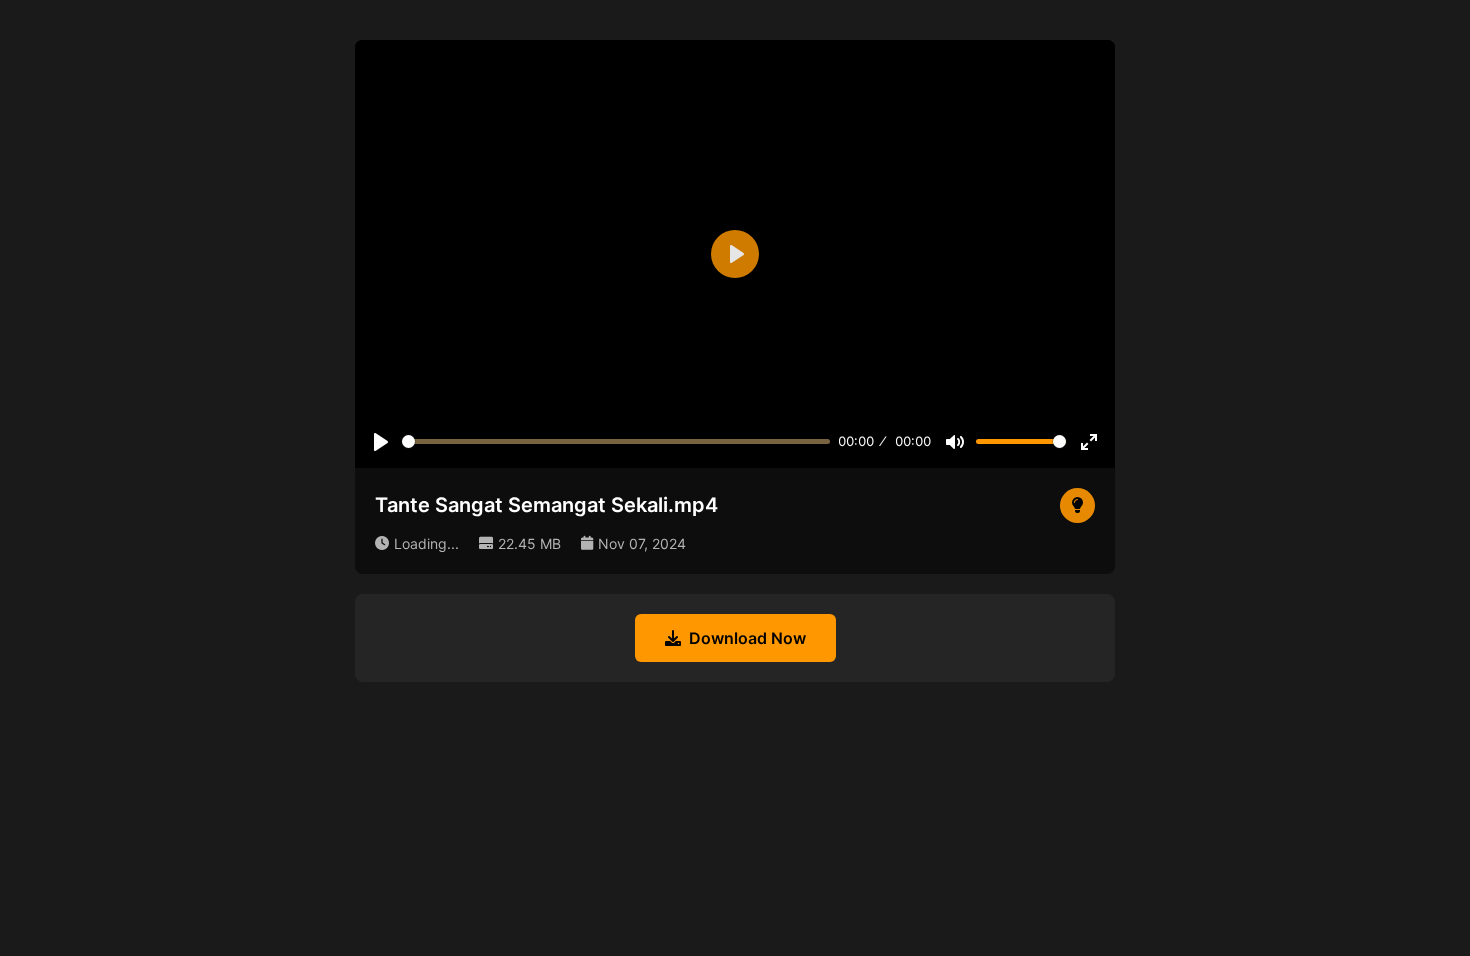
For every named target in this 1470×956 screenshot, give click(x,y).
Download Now (747, 638)
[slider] (616, 441)
